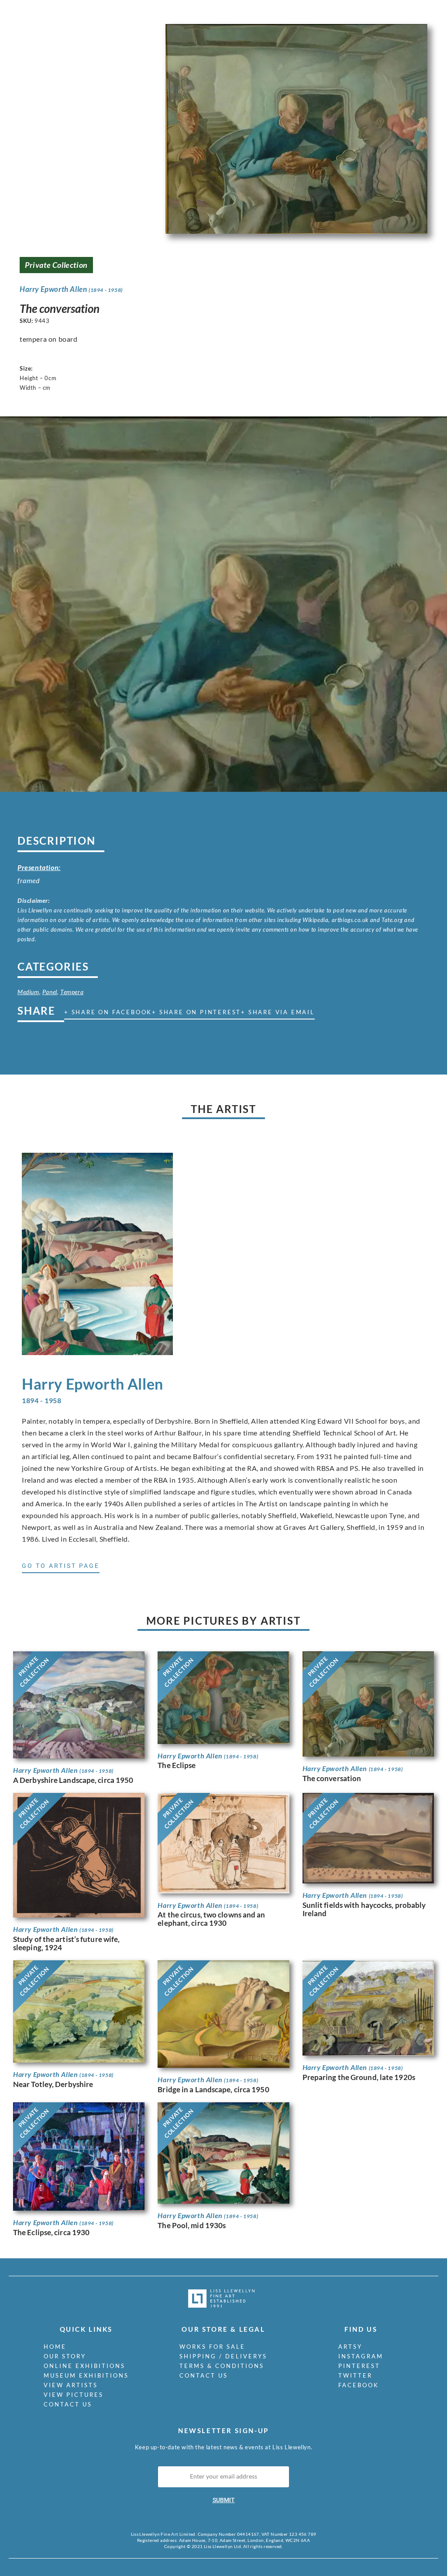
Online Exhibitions (84, 2366)
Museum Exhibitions (86, 2375)
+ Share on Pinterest (196, 1012)
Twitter (355, 2375)
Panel (50, 992)
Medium (28, 992)
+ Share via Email (278, 1012)
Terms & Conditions (222, 2366)
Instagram (361, 2356)
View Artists (71, 2385)
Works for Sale (212, 2347)
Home (55, 2347)
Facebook (359, 2385)
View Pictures (74, 2395)
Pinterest (359, 2366)
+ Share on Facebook (108, 1012)
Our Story (65, 2356)
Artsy (350, 2347)
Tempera (72, 992)
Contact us (68, 2404)
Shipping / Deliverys (223, 2356)
